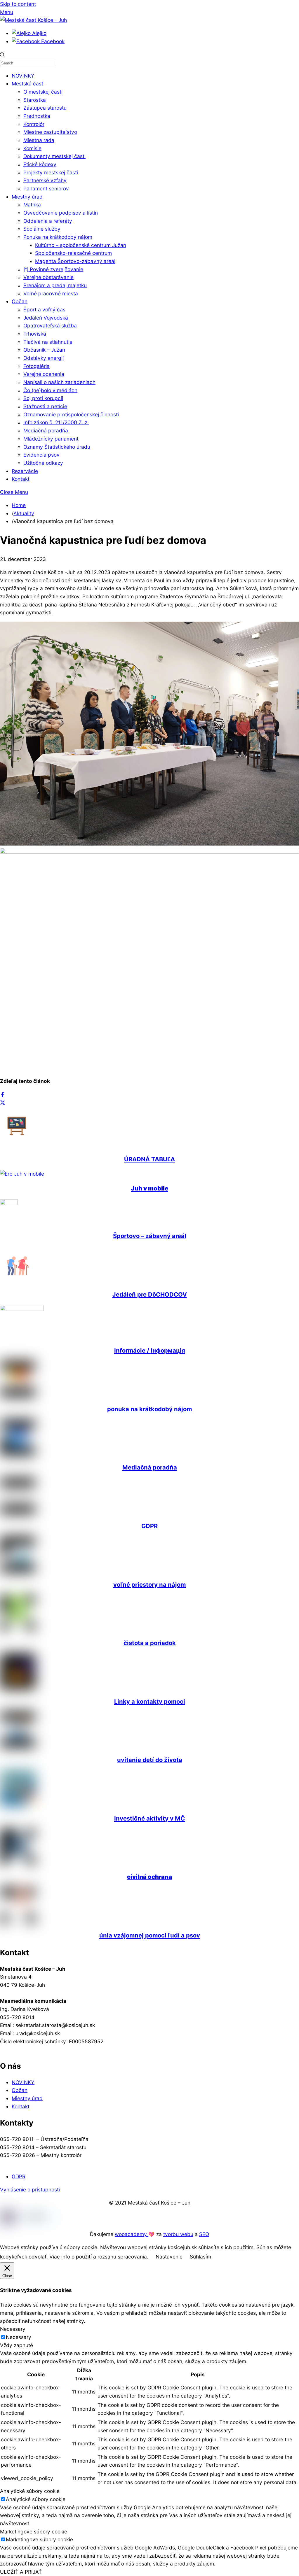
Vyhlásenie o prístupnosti (30, 2190)
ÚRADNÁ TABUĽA (149, 1159)
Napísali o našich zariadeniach (59, 382)
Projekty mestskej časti (51, 172)
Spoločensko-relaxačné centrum (73, 253)
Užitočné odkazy (43, 463)
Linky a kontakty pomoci (150, 1701)
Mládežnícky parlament (51, 439)
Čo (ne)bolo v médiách (50, 390)
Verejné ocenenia (44, 374)
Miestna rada (39, 140)
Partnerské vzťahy (45, 180)
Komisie (32, 148)
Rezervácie (25, 471)
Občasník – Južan (44, 350)
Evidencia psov (41, 455)
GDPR (149, 1526)
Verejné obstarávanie (48, 277)
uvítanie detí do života (150, 1760)
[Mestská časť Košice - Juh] (33, 20)
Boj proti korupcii (43, 398)
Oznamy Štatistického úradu (57, 447)
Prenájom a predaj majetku (55, 285)
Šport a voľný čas (44, 309)
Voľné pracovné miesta (51, 293)
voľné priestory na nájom (149, 1585)
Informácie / (150, 1350)
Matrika (32, 205)
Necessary (19, 2337)
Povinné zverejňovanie (56, 269)
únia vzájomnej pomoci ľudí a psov (150, 1935)
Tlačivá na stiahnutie (48, 342)
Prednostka (37, 116)
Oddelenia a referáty (48, 221)
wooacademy (132, 2234)
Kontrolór (34, 124)
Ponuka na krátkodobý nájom (58, 237)
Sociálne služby (42, 229)
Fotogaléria (36, 366)
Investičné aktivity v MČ (149, 1818)
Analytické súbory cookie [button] (30, 2491)
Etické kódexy (40, 164)
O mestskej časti (43, 92)
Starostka (35, 100)
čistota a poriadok (150, 1643)
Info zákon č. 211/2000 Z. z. (56, 422)
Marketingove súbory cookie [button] (34, 2532)
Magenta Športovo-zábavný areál (75, 261)
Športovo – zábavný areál (150, 1236)
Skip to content (18, 4)
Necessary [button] (13, 2329)
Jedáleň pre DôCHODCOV (150, 1294)
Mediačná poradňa (46, 430)
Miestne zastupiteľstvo (50, 132)
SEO (204, 2234)
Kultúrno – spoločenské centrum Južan (81, 245)
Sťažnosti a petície (45, 406)
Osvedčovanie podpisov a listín (61, 213)
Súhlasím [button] (200, 2257)
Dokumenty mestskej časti (54, 156)
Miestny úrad (27, 197)
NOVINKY (23, 76)
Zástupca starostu (45, 108)
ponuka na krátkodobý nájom (149, 1409)
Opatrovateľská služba (50, 326)
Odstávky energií (44, 358)
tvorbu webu (178, 2234)
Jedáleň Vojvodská (46, 318)
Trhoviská (35, 334)
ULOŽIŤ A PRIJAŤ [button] (21, 2572)
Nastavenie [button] (169, 2257)
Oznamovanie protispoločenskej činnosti (71, 414)
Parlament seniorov (46, 188)
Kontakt (21, 479)
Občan (20, 301)
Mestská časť (27, 84)
